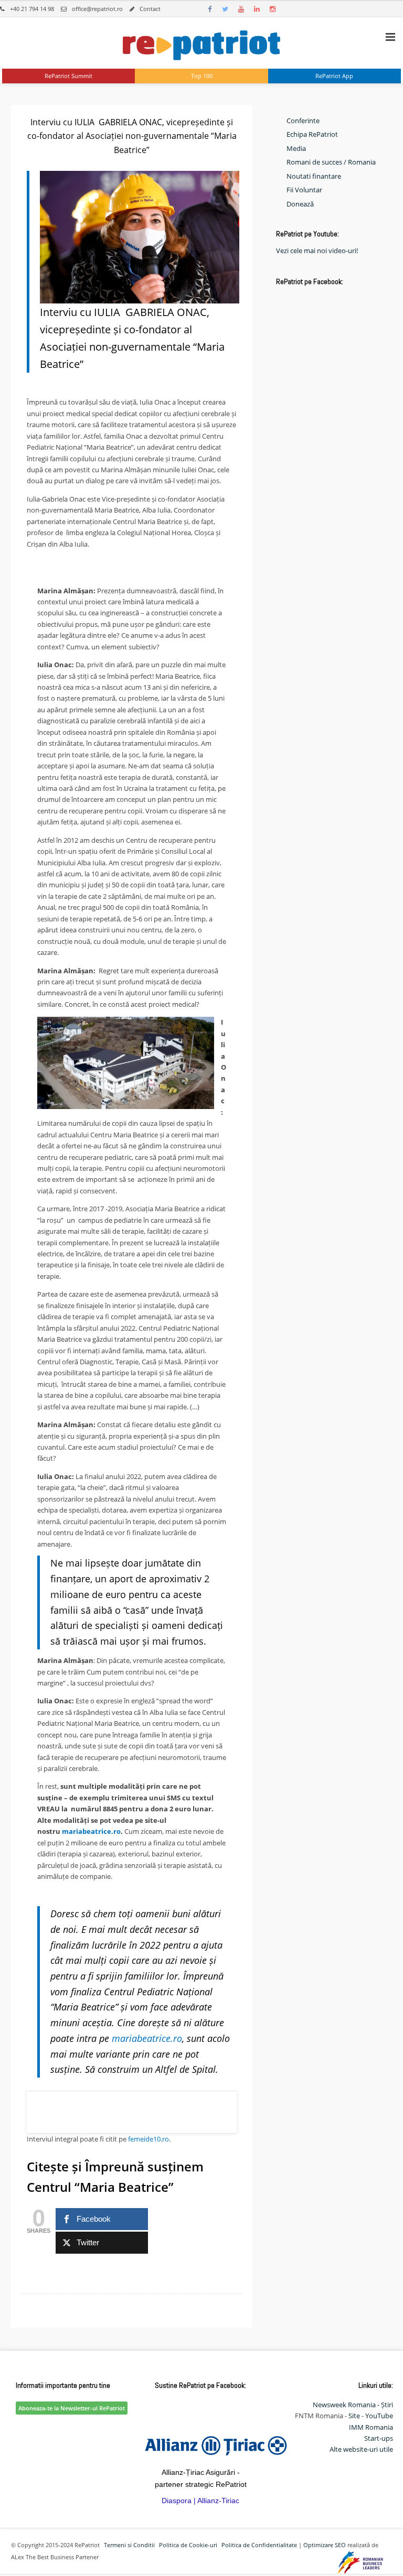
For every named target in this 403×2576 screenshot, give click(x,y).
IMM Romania (371, 2427)
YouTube (379, 2416)
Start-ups (379, 2438)
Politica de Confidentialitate (259, 2545)
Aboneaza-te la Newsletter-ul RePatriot (72, 2408)
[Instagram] (272, 9)
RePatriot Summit (68, 76)
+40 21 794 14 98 (32, 9)
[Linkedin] (257, 9)
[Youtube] (241, 9)
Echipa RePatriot (312, 134)
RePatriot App (334, 76)
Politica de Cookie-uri (188, 2545)
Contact (150, 9)
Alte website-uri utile (361, 2449)
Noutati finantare (314, 176)
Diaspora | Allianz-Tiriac (200, 2501)
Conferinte (303, 121)
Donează (300, 204)
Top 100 (202, 76)
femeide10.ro (149, 2139)
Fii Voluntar (304, 190)
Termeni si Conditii (129, 2545)
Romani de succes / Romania (331, 162)
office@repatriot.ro (97, 9)
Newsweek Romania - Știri (353, 2405)
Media (296, 148)
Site (354, 2416)
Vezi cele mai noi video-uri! (317, 251)
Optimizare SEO (325, 2545)
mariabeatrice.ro (91, 1831)
